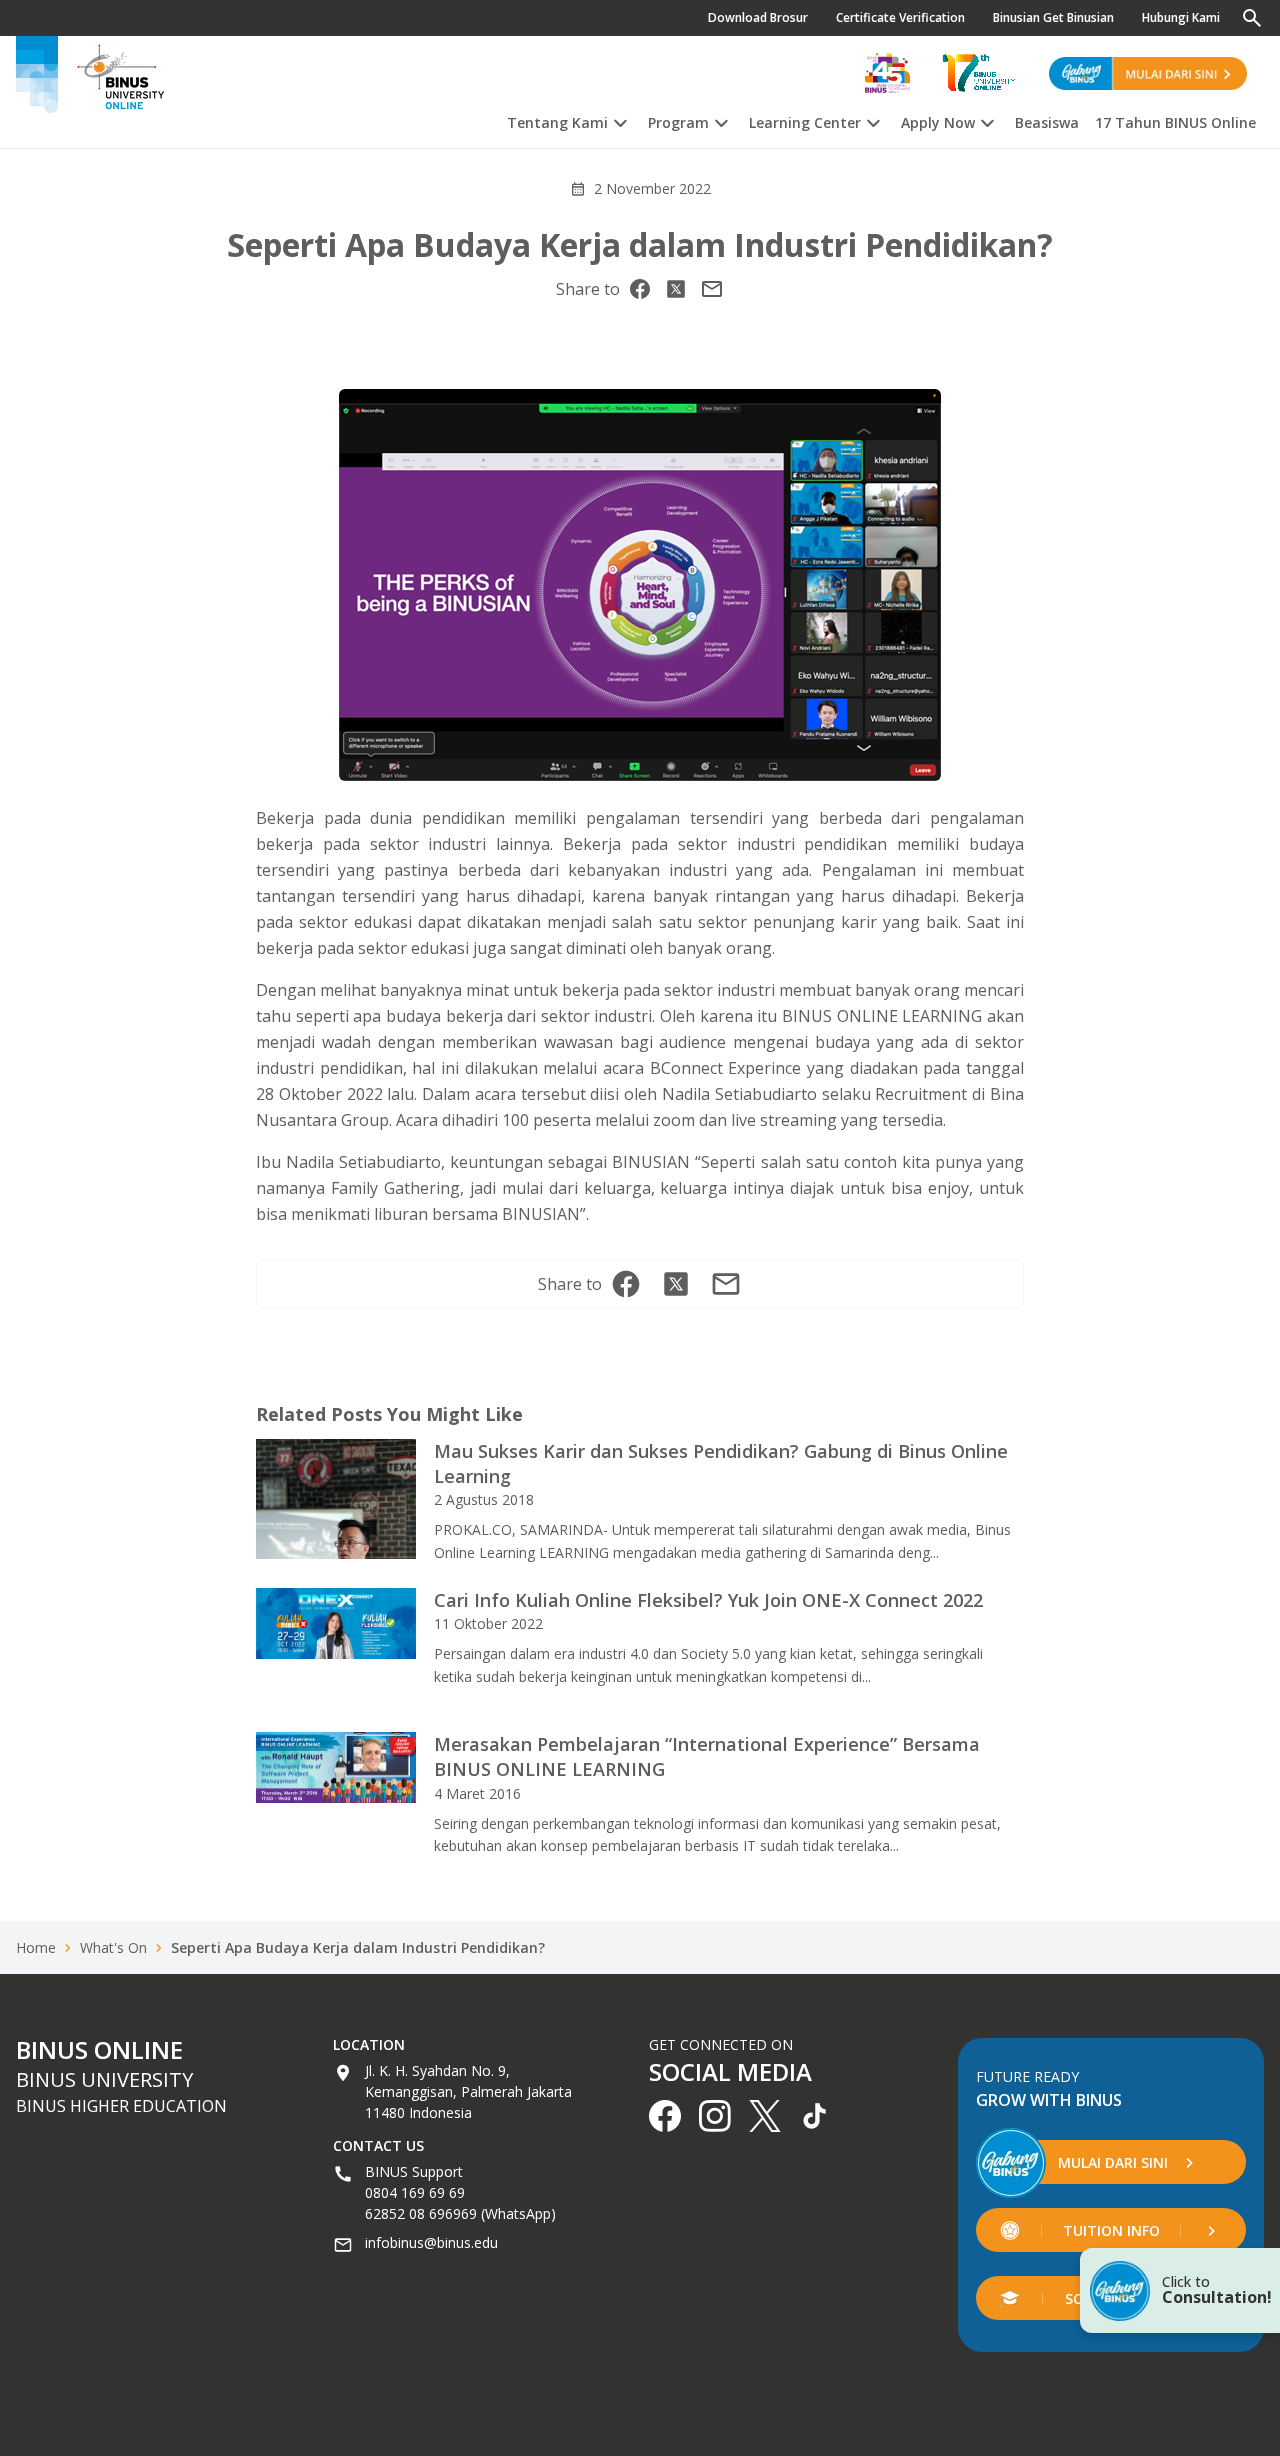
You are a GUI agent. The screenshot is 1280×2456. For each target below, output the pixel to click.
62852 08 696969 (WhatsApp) (460, 2213)
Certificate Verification (900, 17)
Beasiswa (1047, 123)
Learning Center (805, 123)
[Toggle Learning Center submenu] (873, 120)
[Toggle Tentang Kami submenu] (620, 120)
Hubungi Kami (1181, 17)
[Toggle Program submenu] (721, 120)
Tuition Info (1111, 2230)
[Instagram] (712, 289)
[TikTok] (815, 2116)
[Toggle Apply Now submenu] (987, 120)
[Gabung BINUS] (1148, 73)
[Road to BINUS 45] (887, 73)
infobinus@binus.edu (431, 2242)
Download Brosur (758, 17)
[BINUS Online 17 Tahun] (979, 73)
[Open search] (1252, 18)
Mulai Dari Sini (1113, 2162)
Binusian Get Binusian (1053, 17)
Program (678, 123)
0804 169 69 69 (415, 2192)
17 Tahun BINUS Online (1175, 123)
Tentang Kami (557, 123)
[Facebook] (640, 289)
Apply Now (938, 123)
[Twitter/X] (676, 289)
